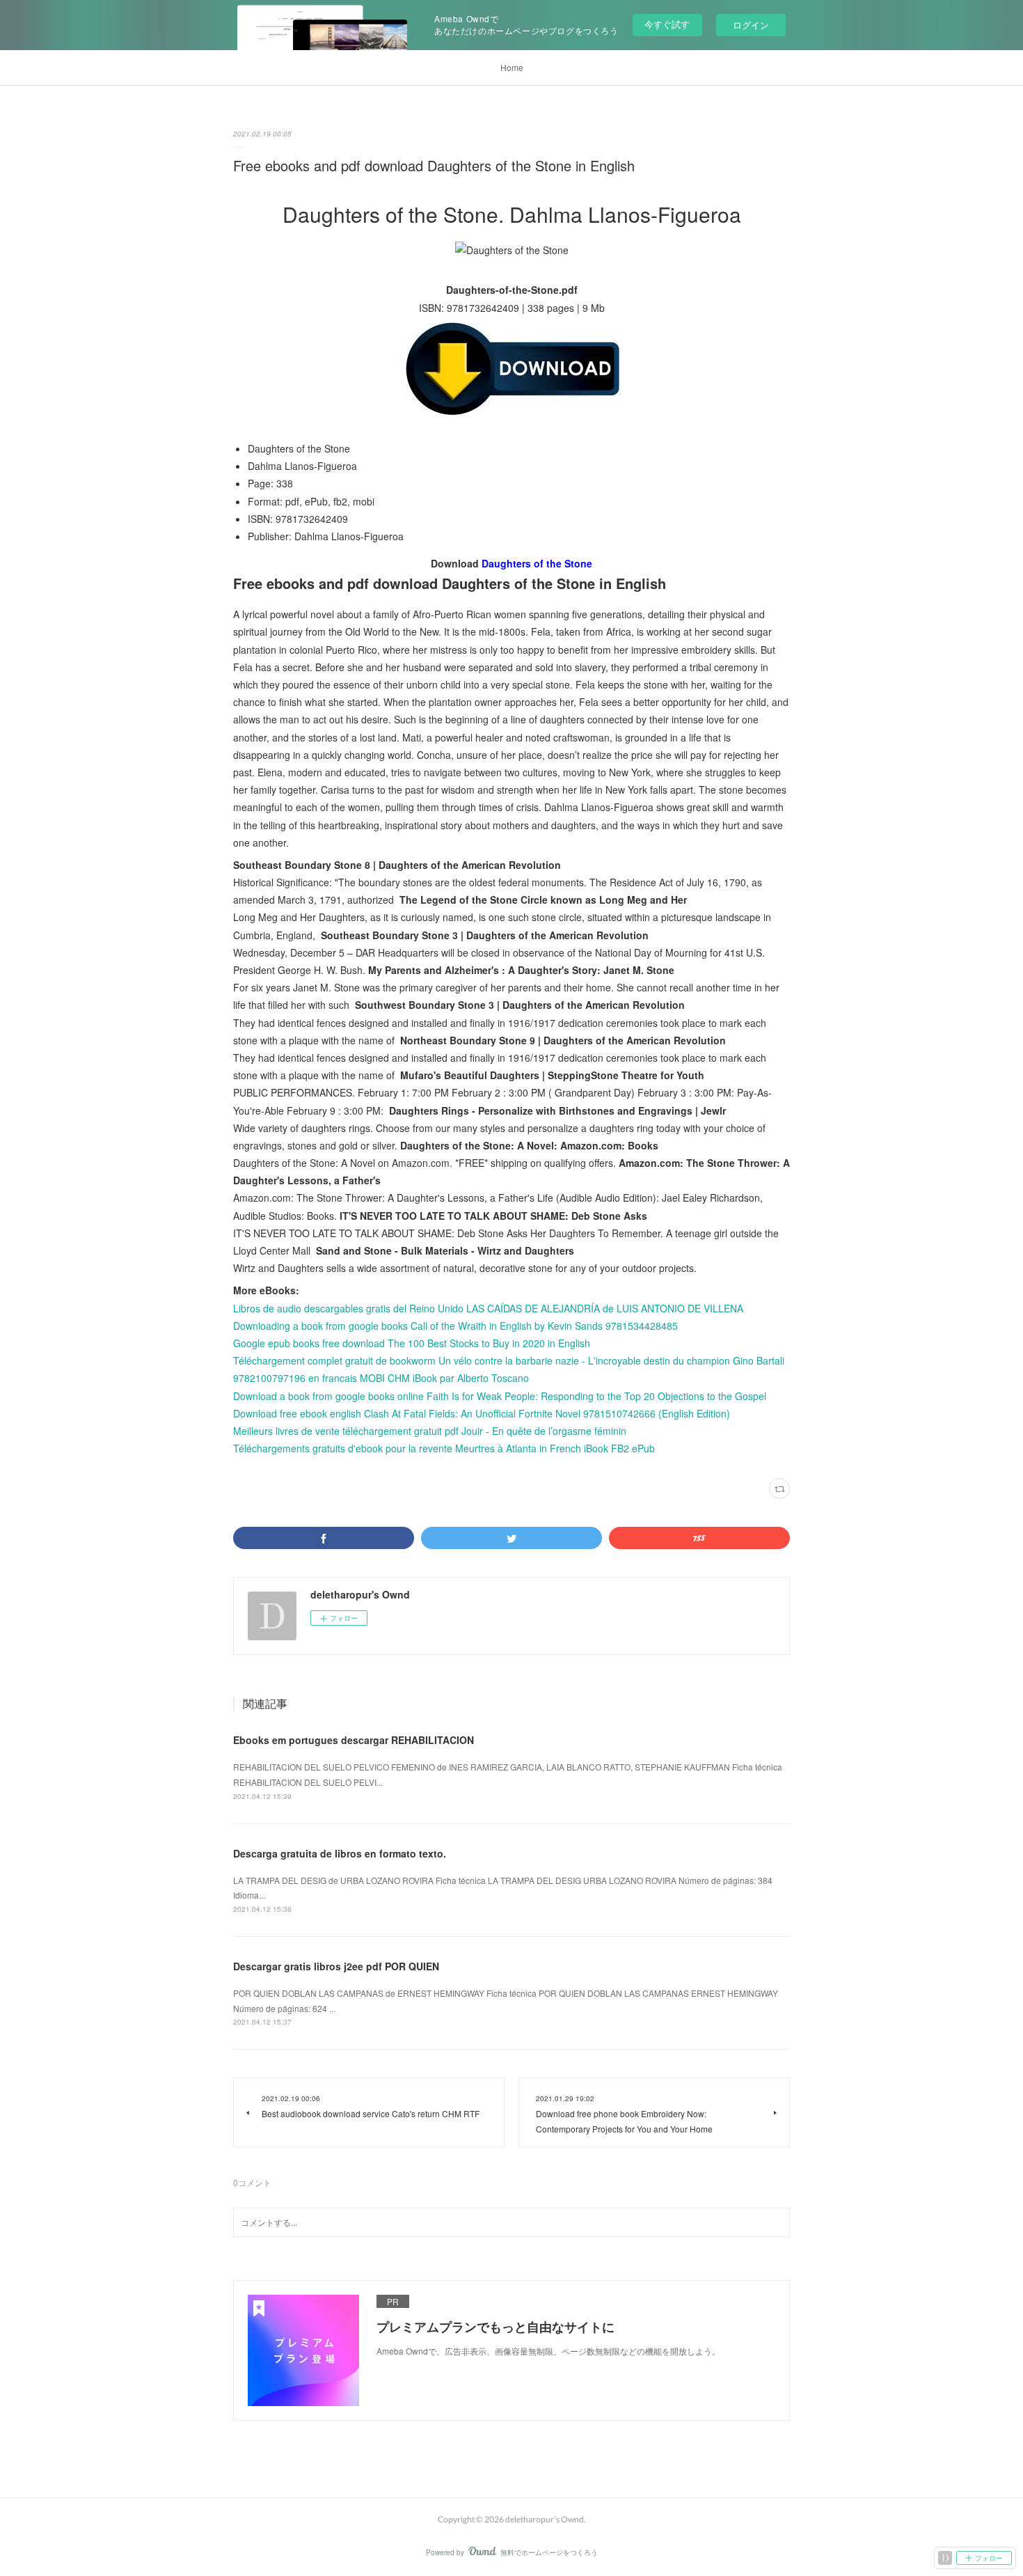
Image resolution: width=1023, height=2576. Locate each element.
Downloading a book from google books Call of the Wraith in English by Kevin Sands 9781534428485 (455, 1326)
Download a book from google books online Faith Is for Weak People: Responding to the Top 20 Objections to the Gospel (500, 1396)
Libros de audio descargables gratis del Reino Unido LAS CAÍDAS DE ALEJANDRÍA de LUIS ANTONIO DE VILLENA (488, 1308)
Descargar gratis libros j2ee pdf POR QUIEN (336, 1966)
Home (512, 67)
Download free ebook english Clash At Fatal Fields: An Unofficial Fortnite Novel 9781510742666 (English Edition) (482, 1413)
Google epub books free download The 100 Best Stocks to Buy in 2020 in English (412, 1343)
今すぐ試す (667, 24)
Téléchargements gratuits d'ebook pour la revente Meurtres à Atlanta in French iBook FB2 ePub (444, 1448)
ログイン (751, 25)
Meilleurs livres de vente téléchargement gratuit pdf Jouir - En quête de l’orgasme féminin (430, 1431)
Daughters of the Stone (537, 563)
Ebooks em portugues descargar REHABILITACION (354, 1740)
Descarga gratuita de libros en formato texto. (340, 1853)
